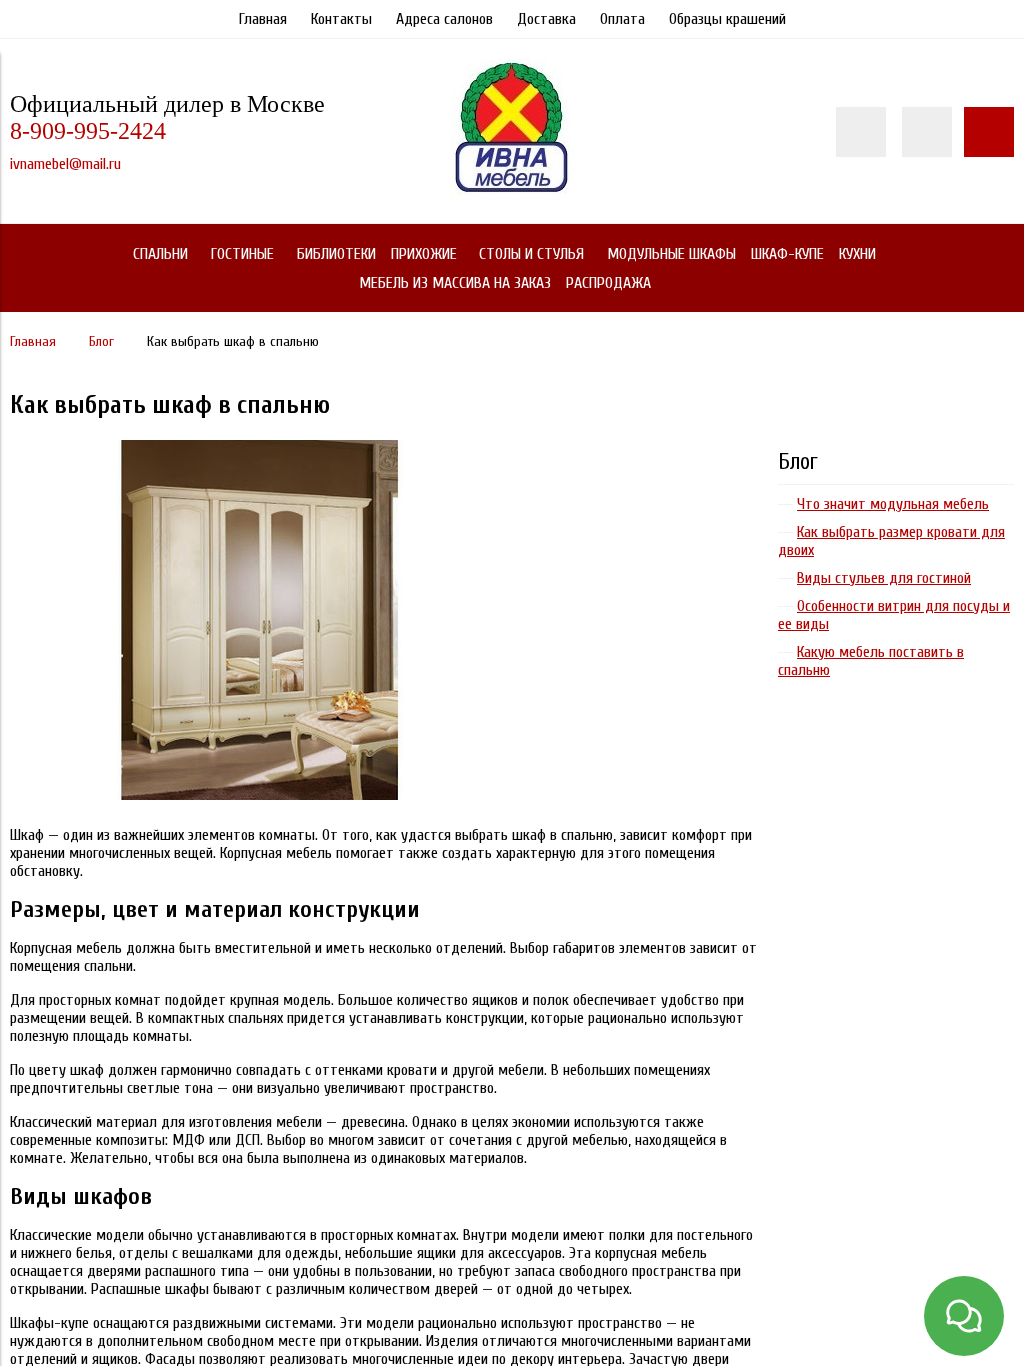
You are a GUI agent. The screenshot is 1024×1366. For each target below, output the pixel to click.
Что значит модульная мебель (893, 504)
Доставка (546, 19)
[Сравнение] (927, 132)
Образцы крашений (727, 19)
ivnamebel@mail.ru (65, 164)
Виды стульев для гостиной (884, 578)
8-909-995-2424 (88, 131)
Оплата (622, 19)
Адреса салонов (444, 19)
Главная (263, 19)
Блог (798, 462)
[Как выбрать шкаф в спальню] (260, 449)
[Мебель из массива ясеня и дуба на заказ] (512, 195)
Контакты (341, 19)
